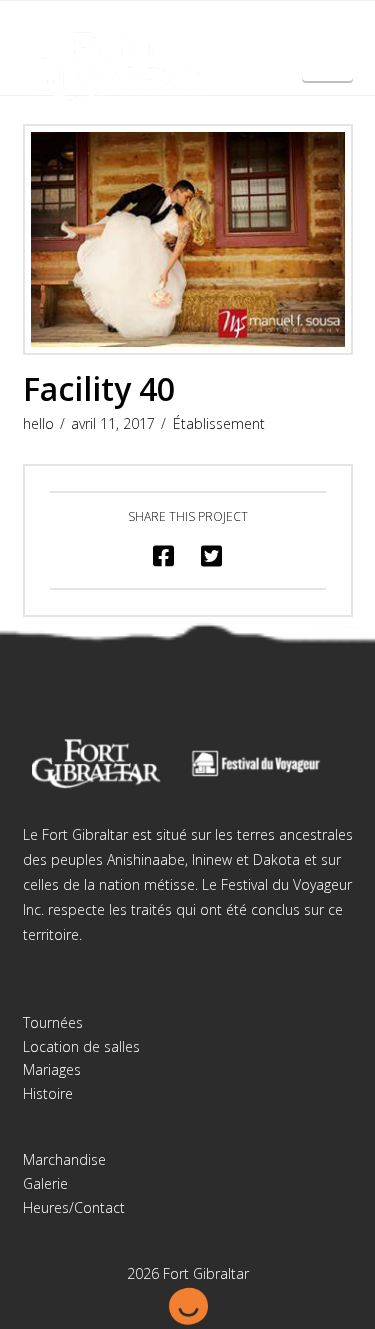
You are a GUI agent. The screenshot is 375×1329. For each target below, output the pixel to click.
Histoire (48, 1093)
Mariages (52, 1069)
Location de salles (81, 1046)
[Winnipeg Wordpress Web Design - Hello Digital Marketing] (188, 1304)
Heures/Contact (74, 1207)
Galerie (45, 1183)
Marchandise (64, 1159)
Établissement (219, 423)
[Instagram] (207, 32)
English (328, 66)
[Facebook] (168, 32)
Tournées (53, 1022)
